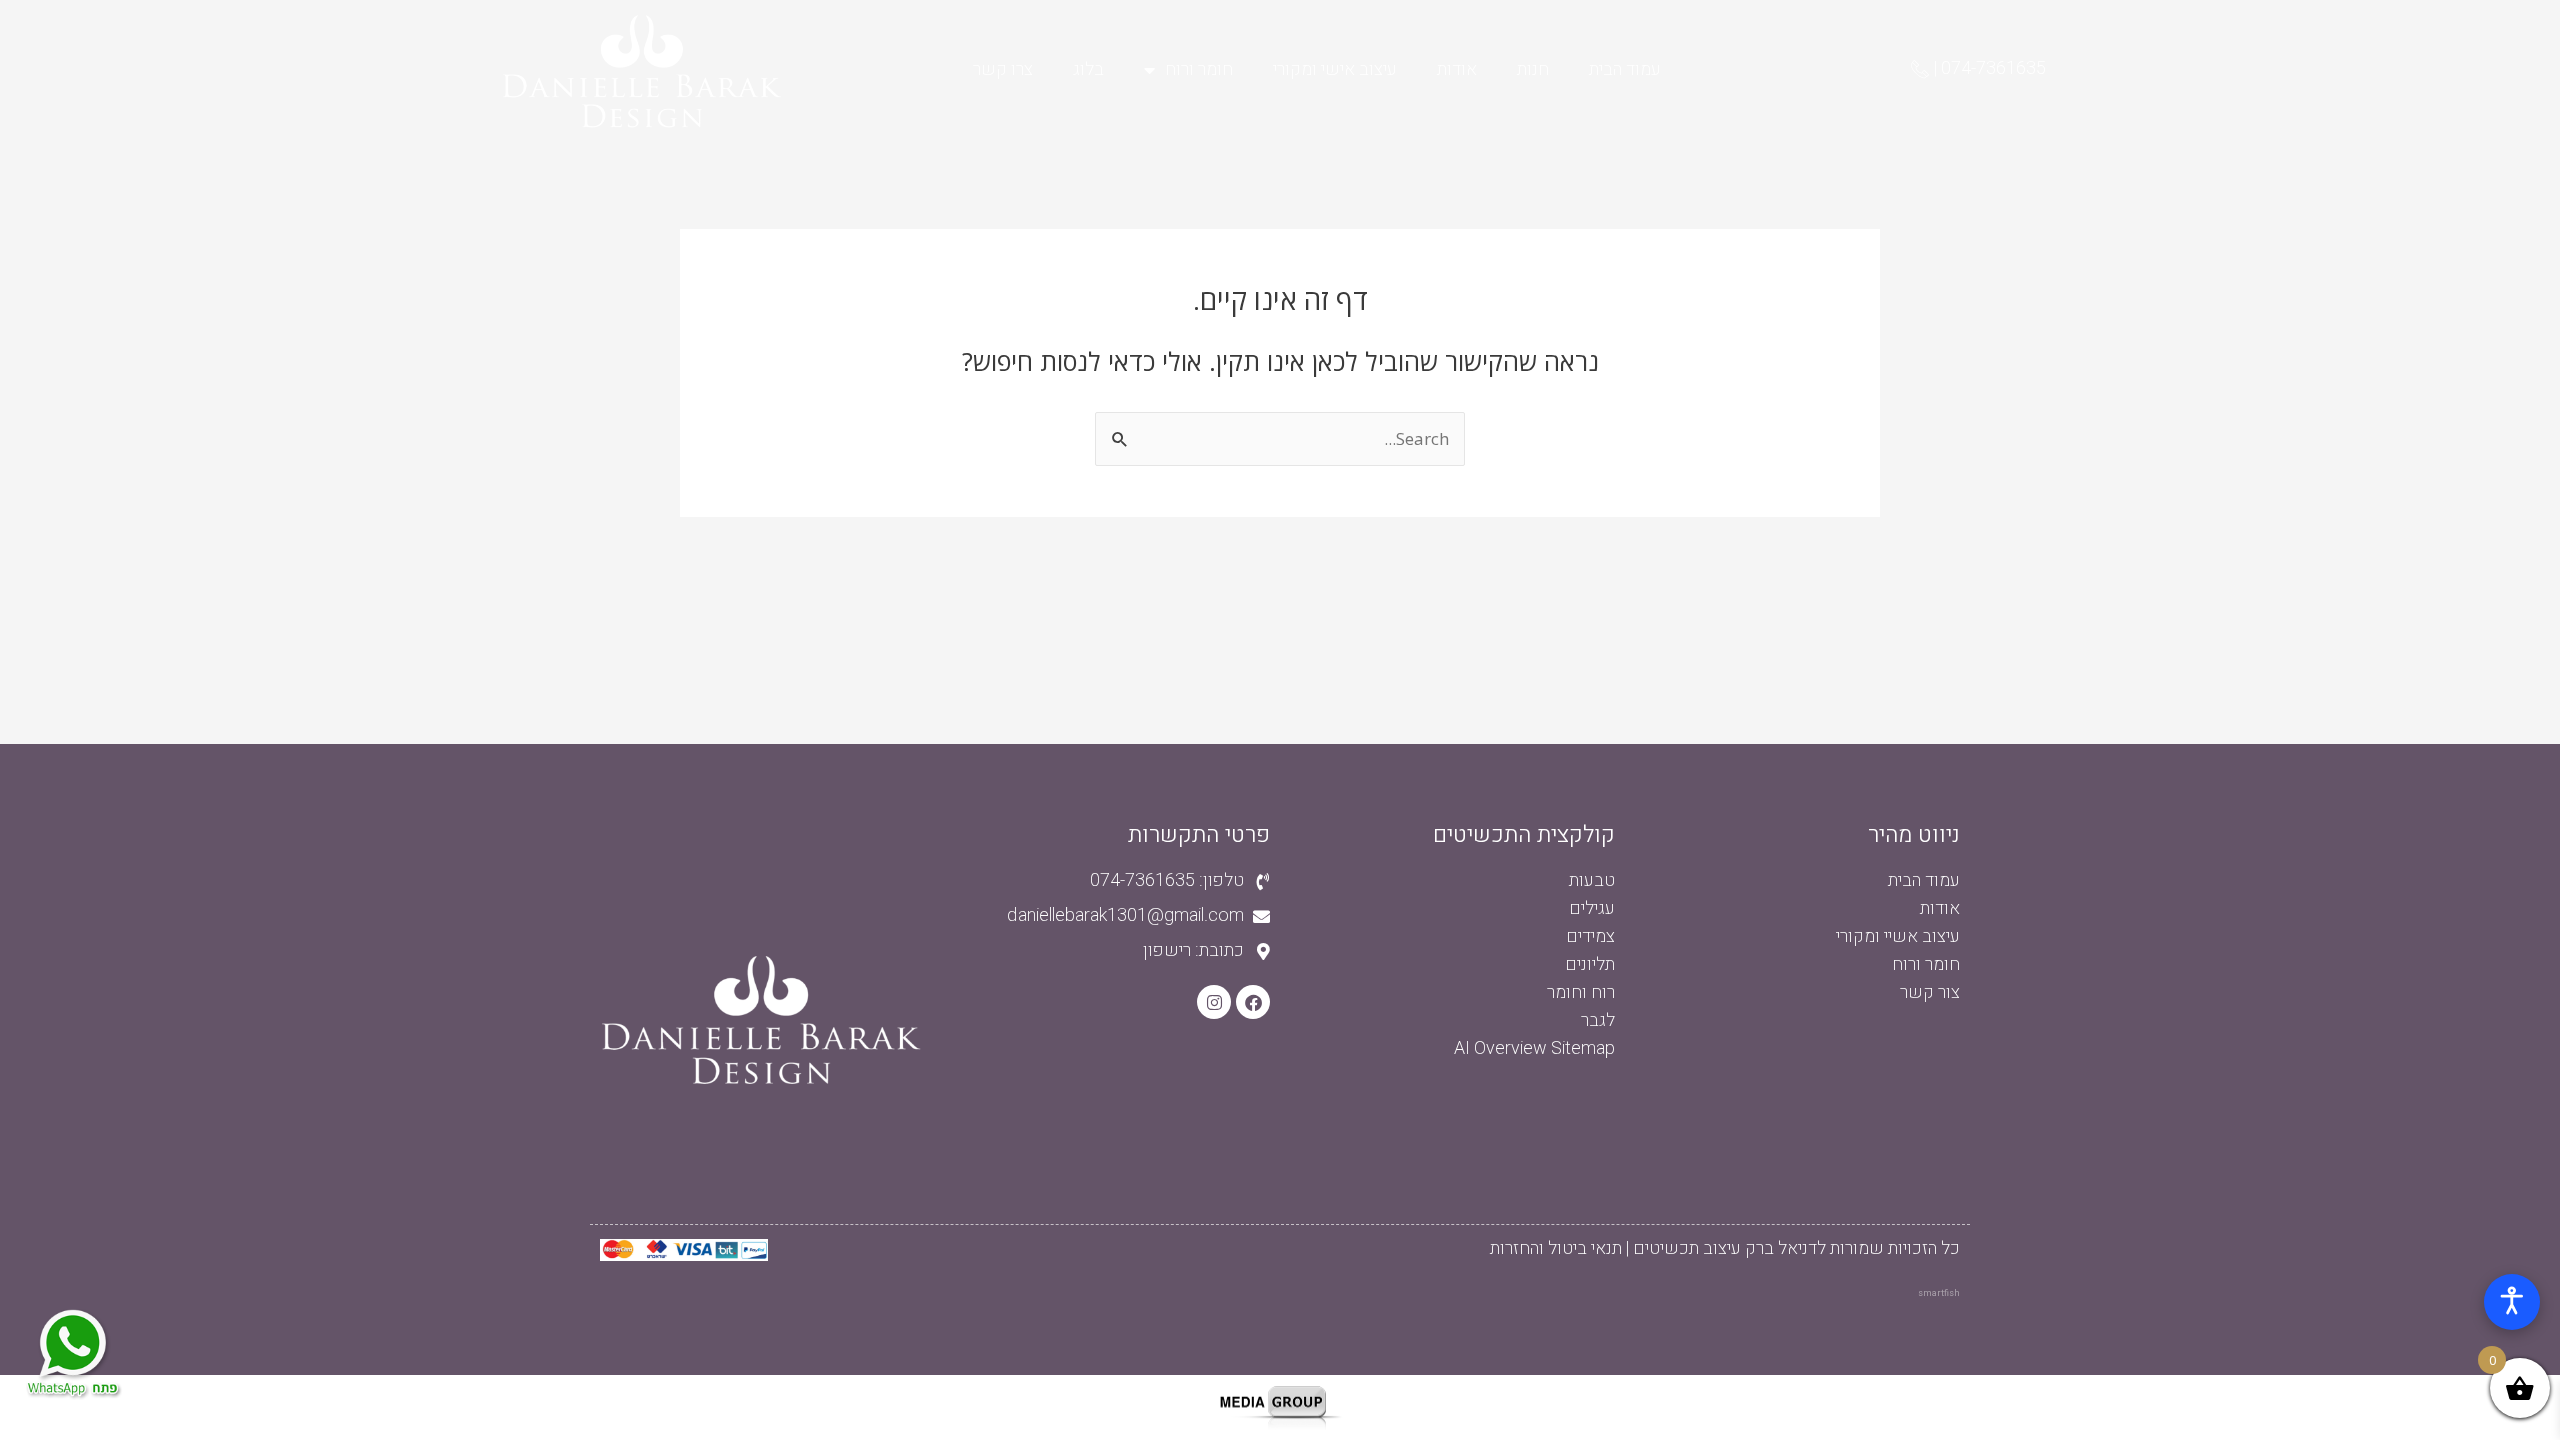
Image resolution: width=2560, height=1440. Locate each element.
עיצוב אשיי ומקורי (1898, 936)
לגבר (1598, 1020)
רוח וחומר (1581, 992)
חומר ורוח (1199, 69)
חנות (1533, 69)
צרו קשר (1003, 69)
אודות (1457, 69)
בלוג (1088, 69)
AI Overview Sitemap (1534, 1048)
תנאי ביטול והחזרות (1556, 1248)
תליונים (1590, 964)
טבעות (1592, 880)
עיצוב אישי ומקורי (1335, 69)
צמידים (1590, 936)
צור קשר (1930, 992)
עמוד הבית (1625, 69)
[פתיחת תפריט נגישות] (2512, 1302)
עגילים (1592, 908)
